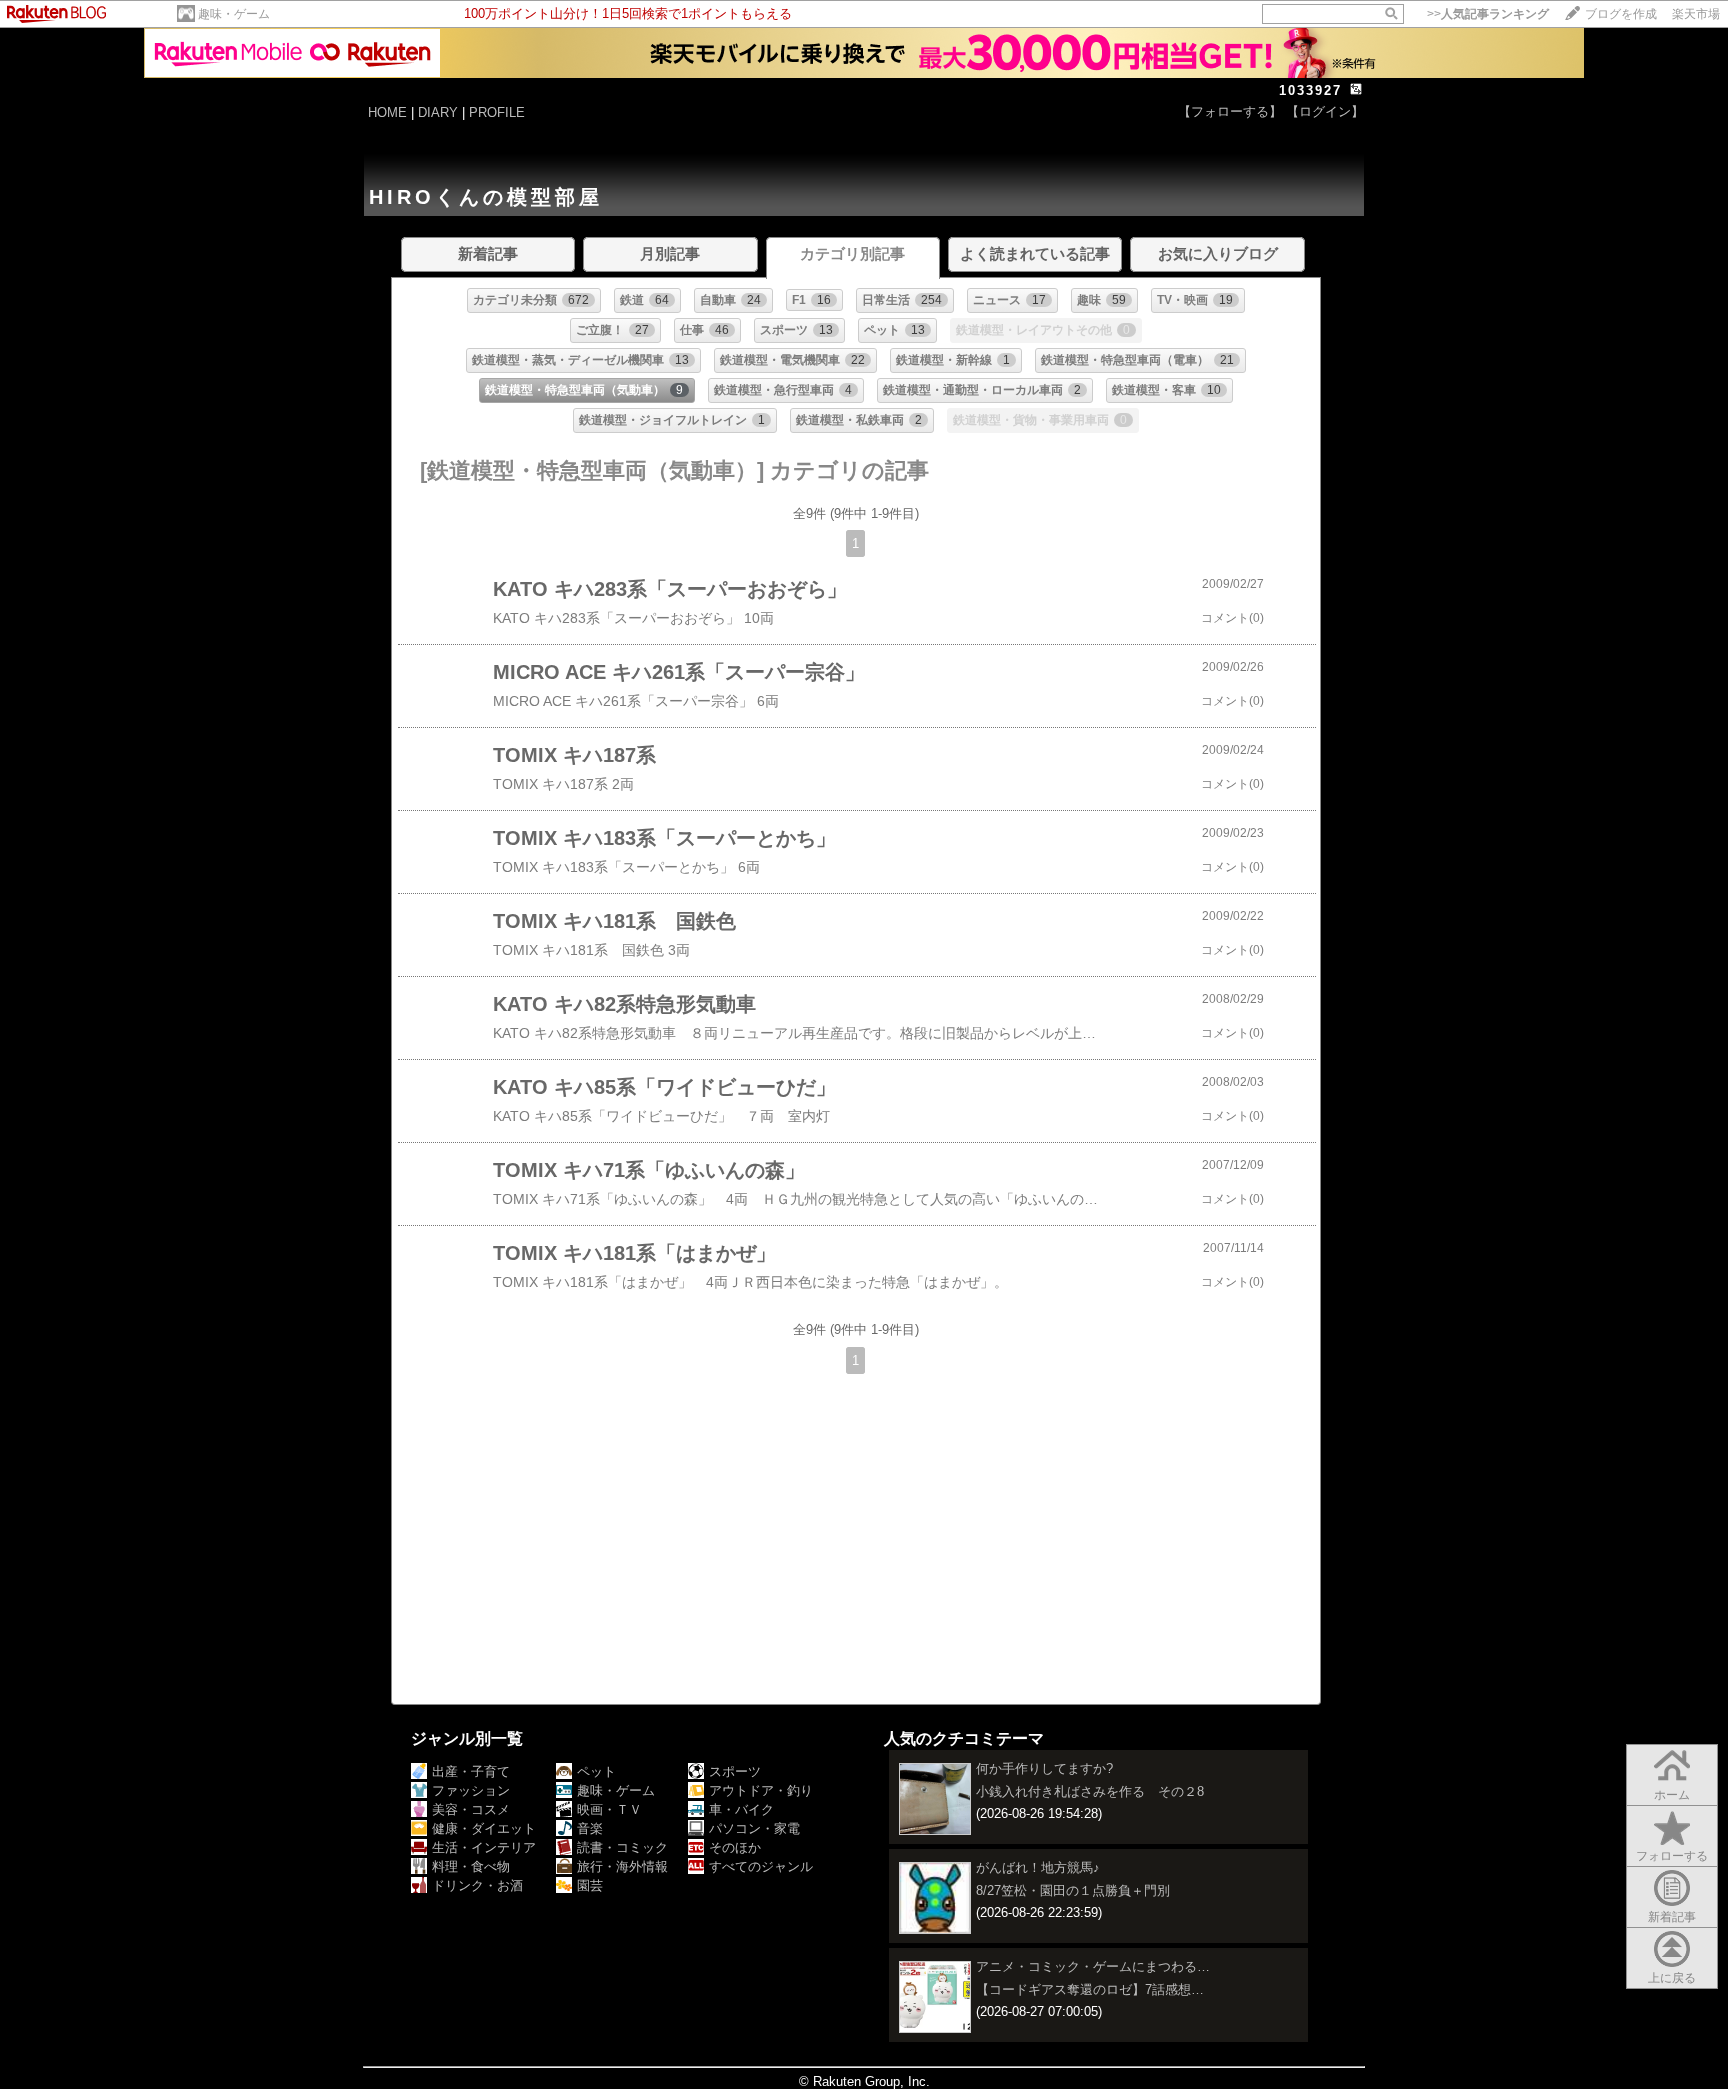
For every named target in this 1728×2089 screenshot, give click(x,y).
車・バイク (741, 1809)
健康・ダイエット (484, 1828)
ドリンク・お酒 (477, 1885)
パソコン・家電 (754, 1828)
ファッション (471, 1790)
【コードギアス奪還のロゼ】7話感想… (1090, 1989)
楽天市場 (1696, 14)
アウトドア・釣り (761, 1790)
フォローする (1672, 1856)
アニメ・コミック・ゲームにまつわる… (1093, 1966)
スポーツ (735, 1771)
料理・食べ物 (471, 1866)
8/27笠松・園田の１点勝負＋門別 (1073, 1890)
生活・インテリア (484, 1847)
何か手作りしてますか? (1044, 1768)
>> (1488, 14)
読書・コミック (622, 1847)
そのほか (735, 1847)
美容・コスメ (471, 1809)
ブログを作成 (1621, 14)
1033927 (1310, 90)
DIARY (438, 112)
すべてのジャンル (761, 1866)
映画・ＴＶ (609, 1809)
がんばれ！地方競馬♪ (1038, 1867)
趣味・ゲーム (234, 14)
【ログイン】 (1325, 111)
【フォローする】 (1230, 111)
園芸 (590, 1885)
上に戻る (1672, 1978)
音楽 (590, 1828)
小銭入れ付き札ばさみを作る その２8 (1090, 1791)
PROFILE (497, 112)
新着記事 (1672, 1917)
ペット (596, 1771)
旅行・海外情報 (622, 1866)
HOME (387, 112)
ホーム (1672, 1795)
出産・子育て (471, 1771)
